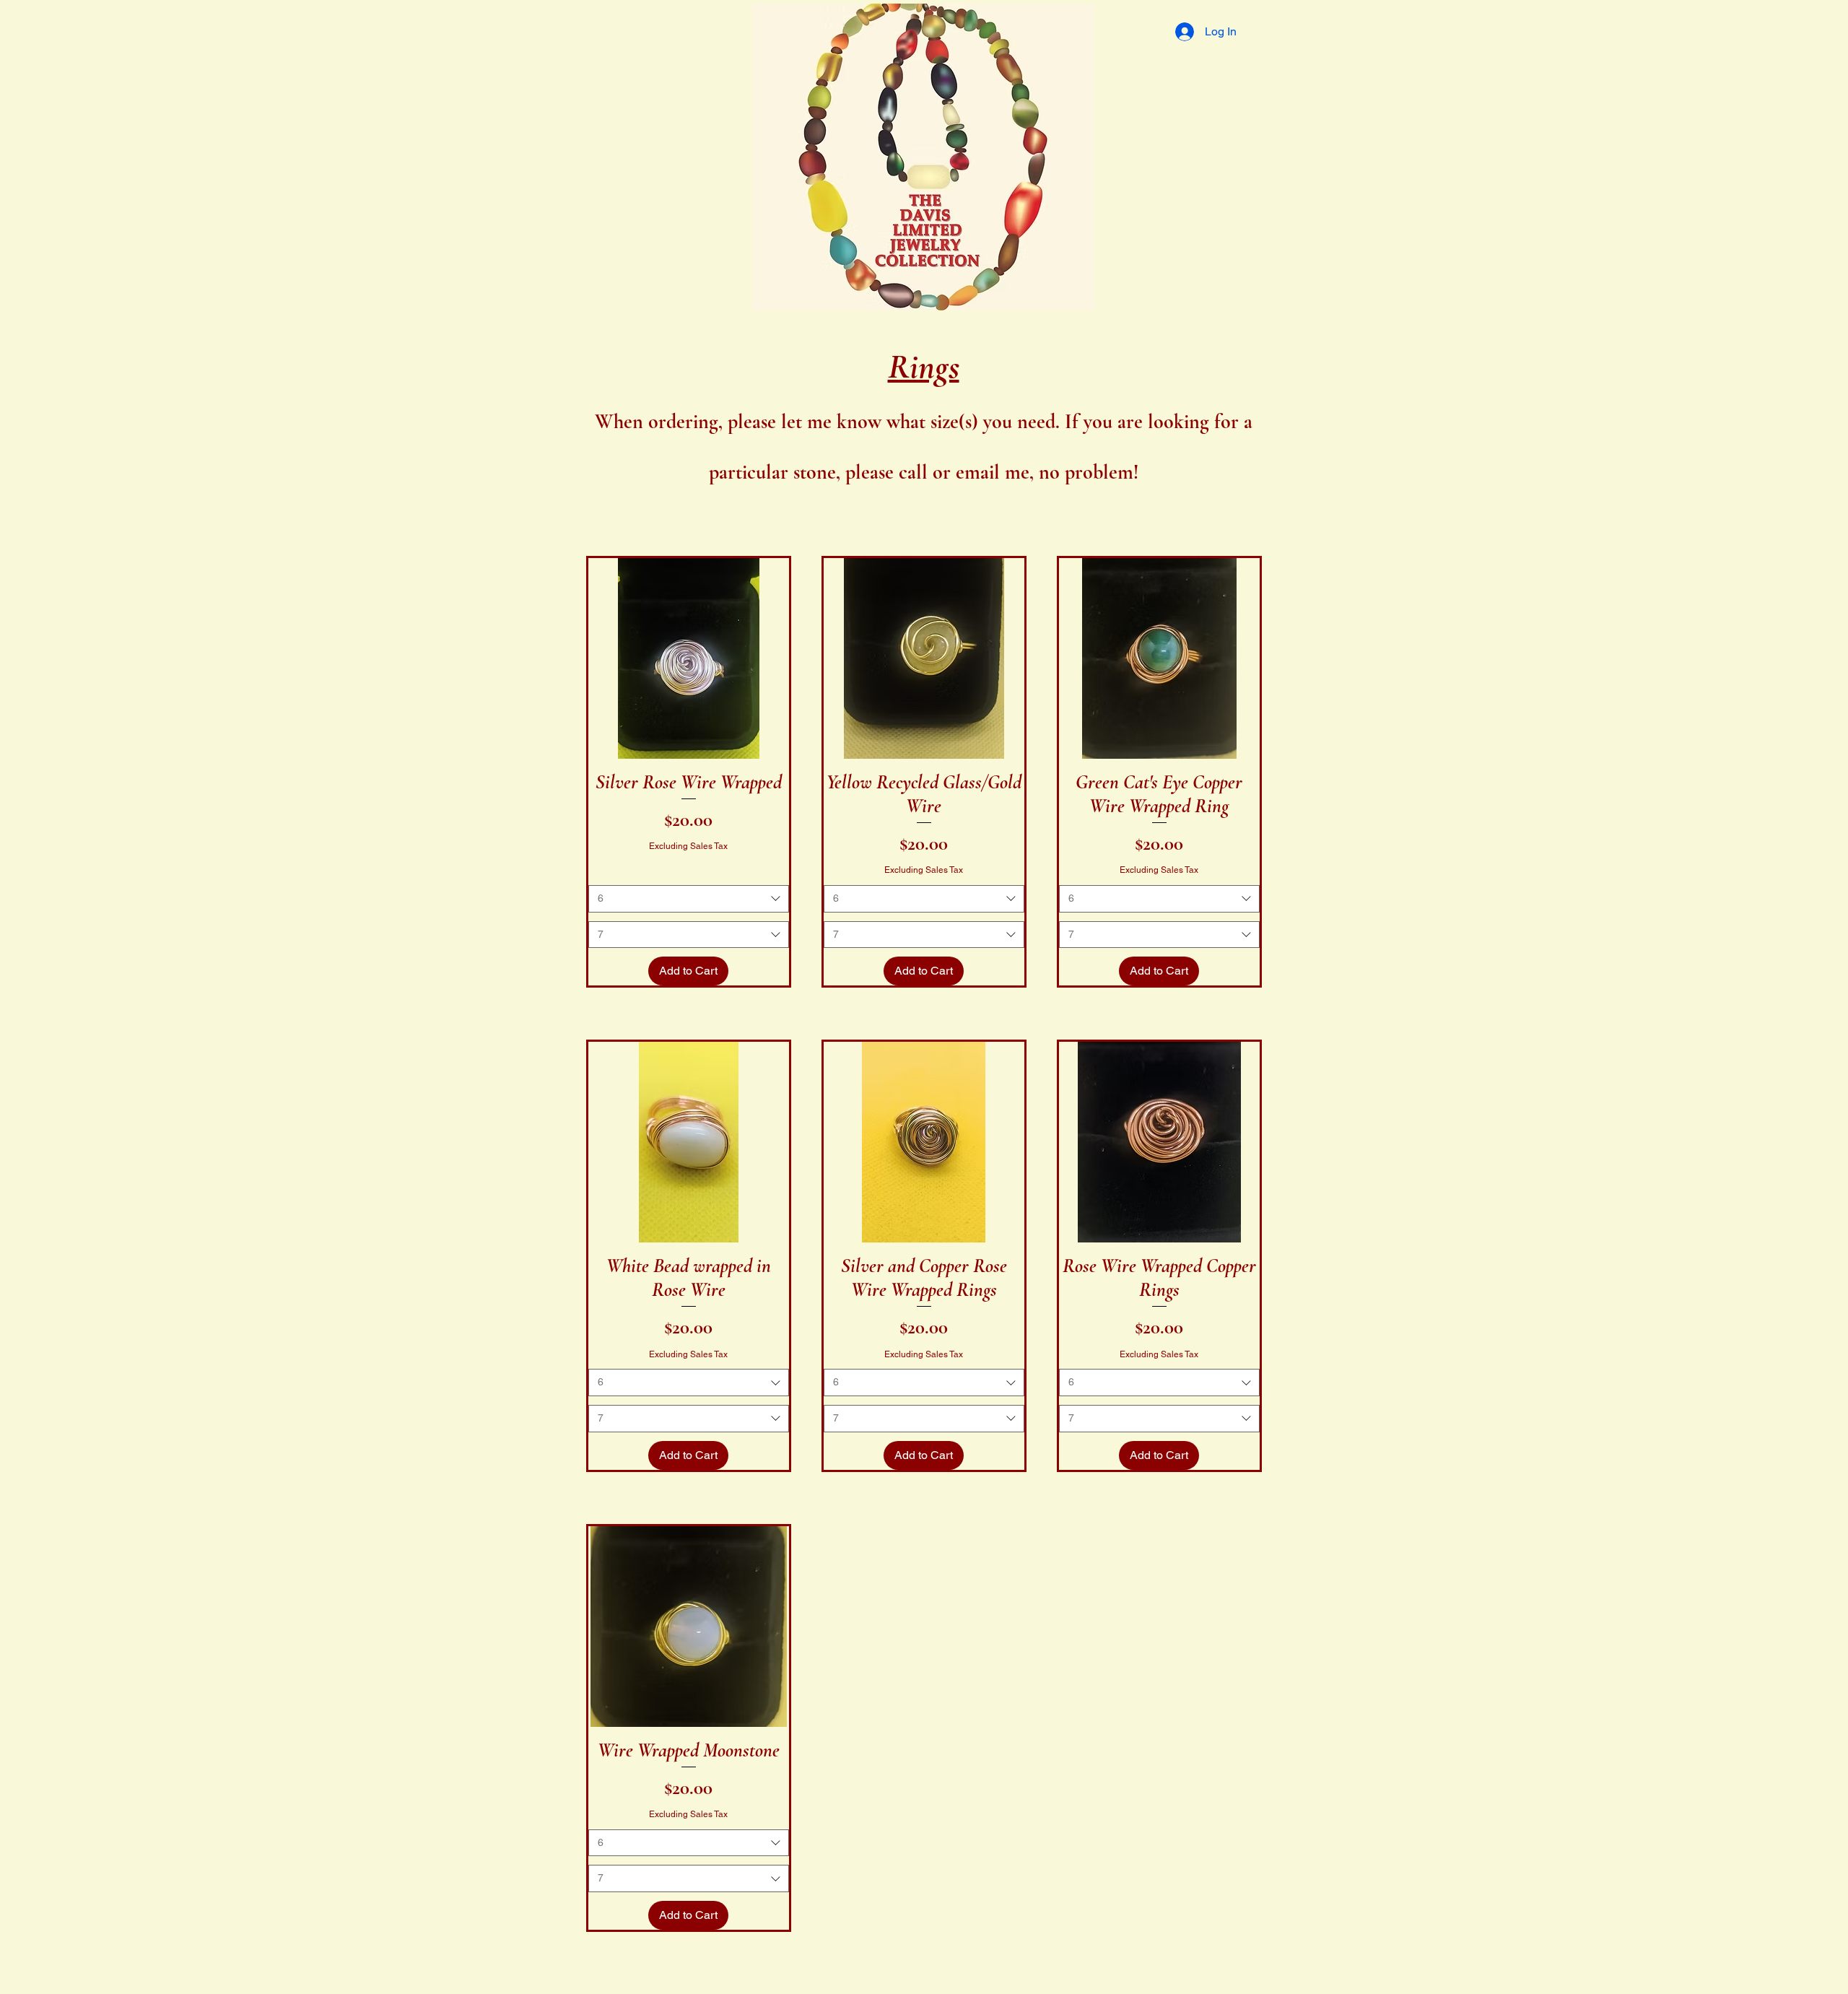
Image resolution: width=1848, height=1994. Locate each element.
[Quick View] (689, 658)
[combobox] (689, 899)
